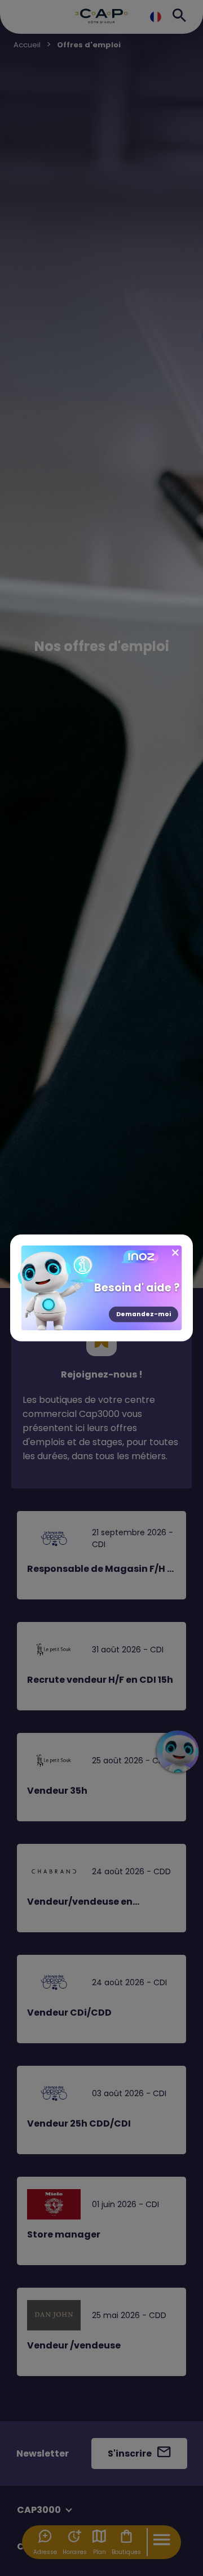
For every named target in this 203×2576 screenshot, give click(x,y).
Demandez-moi (144, 1314)
